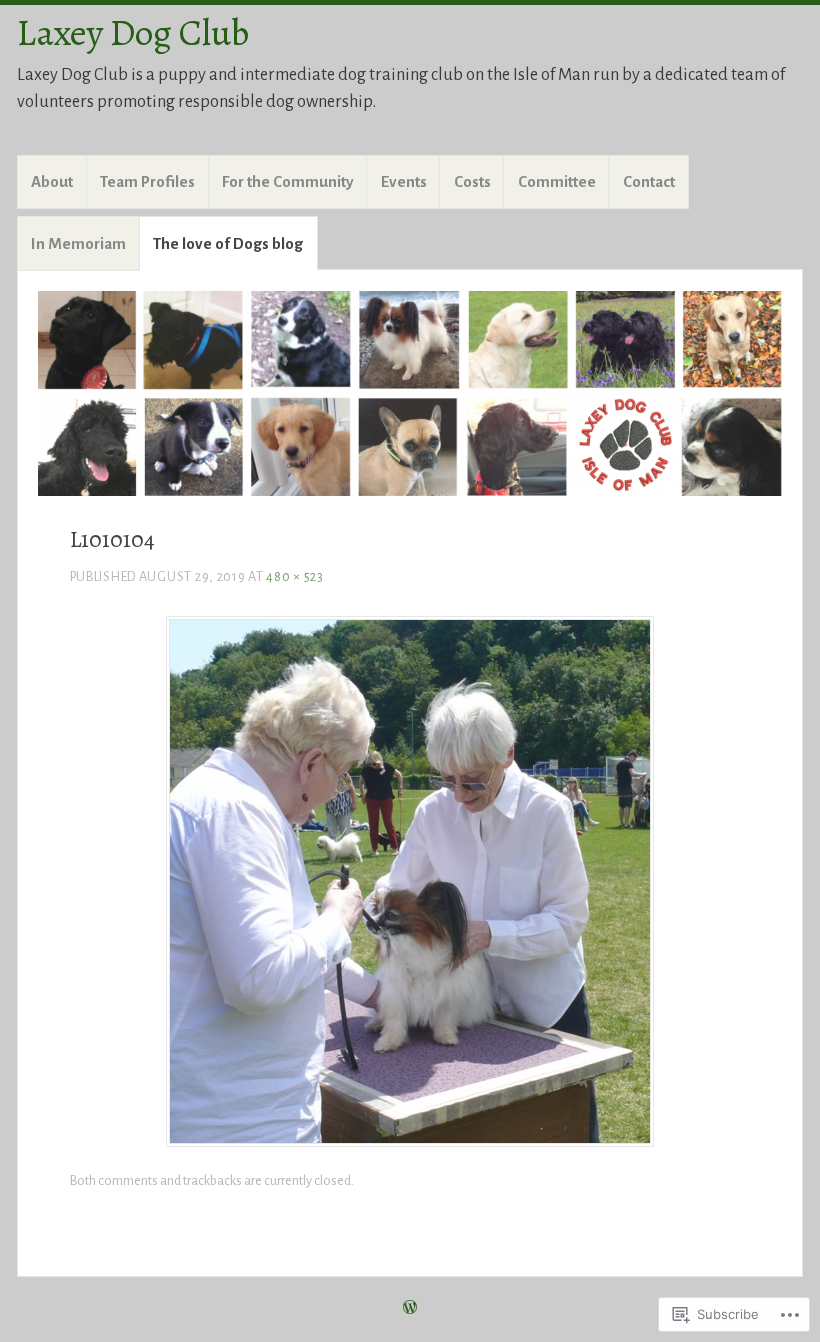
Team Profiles (147, 181)
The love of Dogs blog (228, 243)
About (52, 181)
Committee (557, 181)
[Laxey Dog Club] (409, 393)
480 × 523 (294, 577)
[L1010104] (410, 1141)
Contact (649, 181)
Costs (472, 181)
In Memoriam (78, 243)
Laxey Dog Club (133, 32)
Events (404, 181)
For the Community (288, 181)
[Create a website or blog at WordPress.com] (410, 1309)
